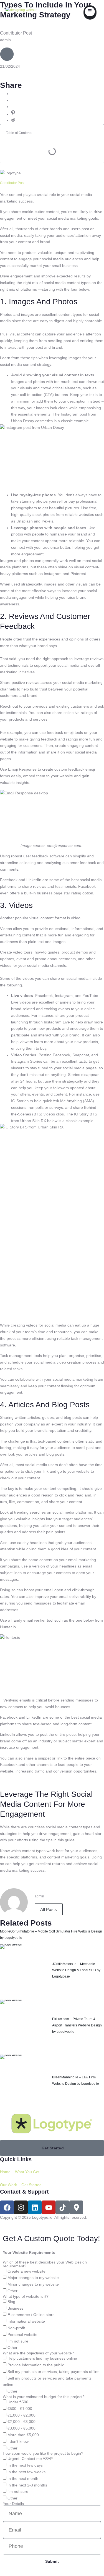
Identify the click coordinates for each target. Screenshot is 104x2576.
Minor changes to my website (33, 2284)
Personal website (22, 2335)
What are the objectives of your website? (38, 2353)
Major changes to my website (33, 2278)
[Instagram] (21, 2207)
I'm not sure (18, 2341)
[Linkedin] (35, 2207)
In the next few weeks (26, 2472)
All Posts (49, 1909)
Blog (11, 2302)
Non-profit (16, 2328)
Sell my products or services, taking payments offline (54, 2372)
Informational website (26, 2322)
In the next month (23, 2478)
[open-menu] (90, 12)
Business (15, 2308)
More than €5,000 (23, 2435)
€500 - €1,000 (20, 2409)
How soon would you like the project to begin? (43, 2453)
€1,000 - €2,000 (21, 2415)
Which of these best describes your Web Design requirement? (45, 2264)
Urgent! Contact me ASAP (30, 2459)
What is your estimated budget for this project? (44, 2397)
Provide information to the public (36, 2365)
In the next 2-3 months (27, 2485)
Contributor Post (12, 183)
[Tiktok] (62, 2207)
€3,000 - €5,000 (21, 2428)
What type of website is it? (26, 2296)
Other (12, 2291)
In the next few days (25, 2465)
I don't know (18, 2441)
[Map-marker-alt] (76, 2207)
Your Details (13, 2504)
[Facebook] (7, 2207)
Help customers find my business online (42, 2359)
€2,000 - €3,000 (21, 2422)
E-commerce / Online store (31, 2315)
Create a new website (26, 2271)
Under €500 (18, 2402)
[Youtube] (49, 2207)
